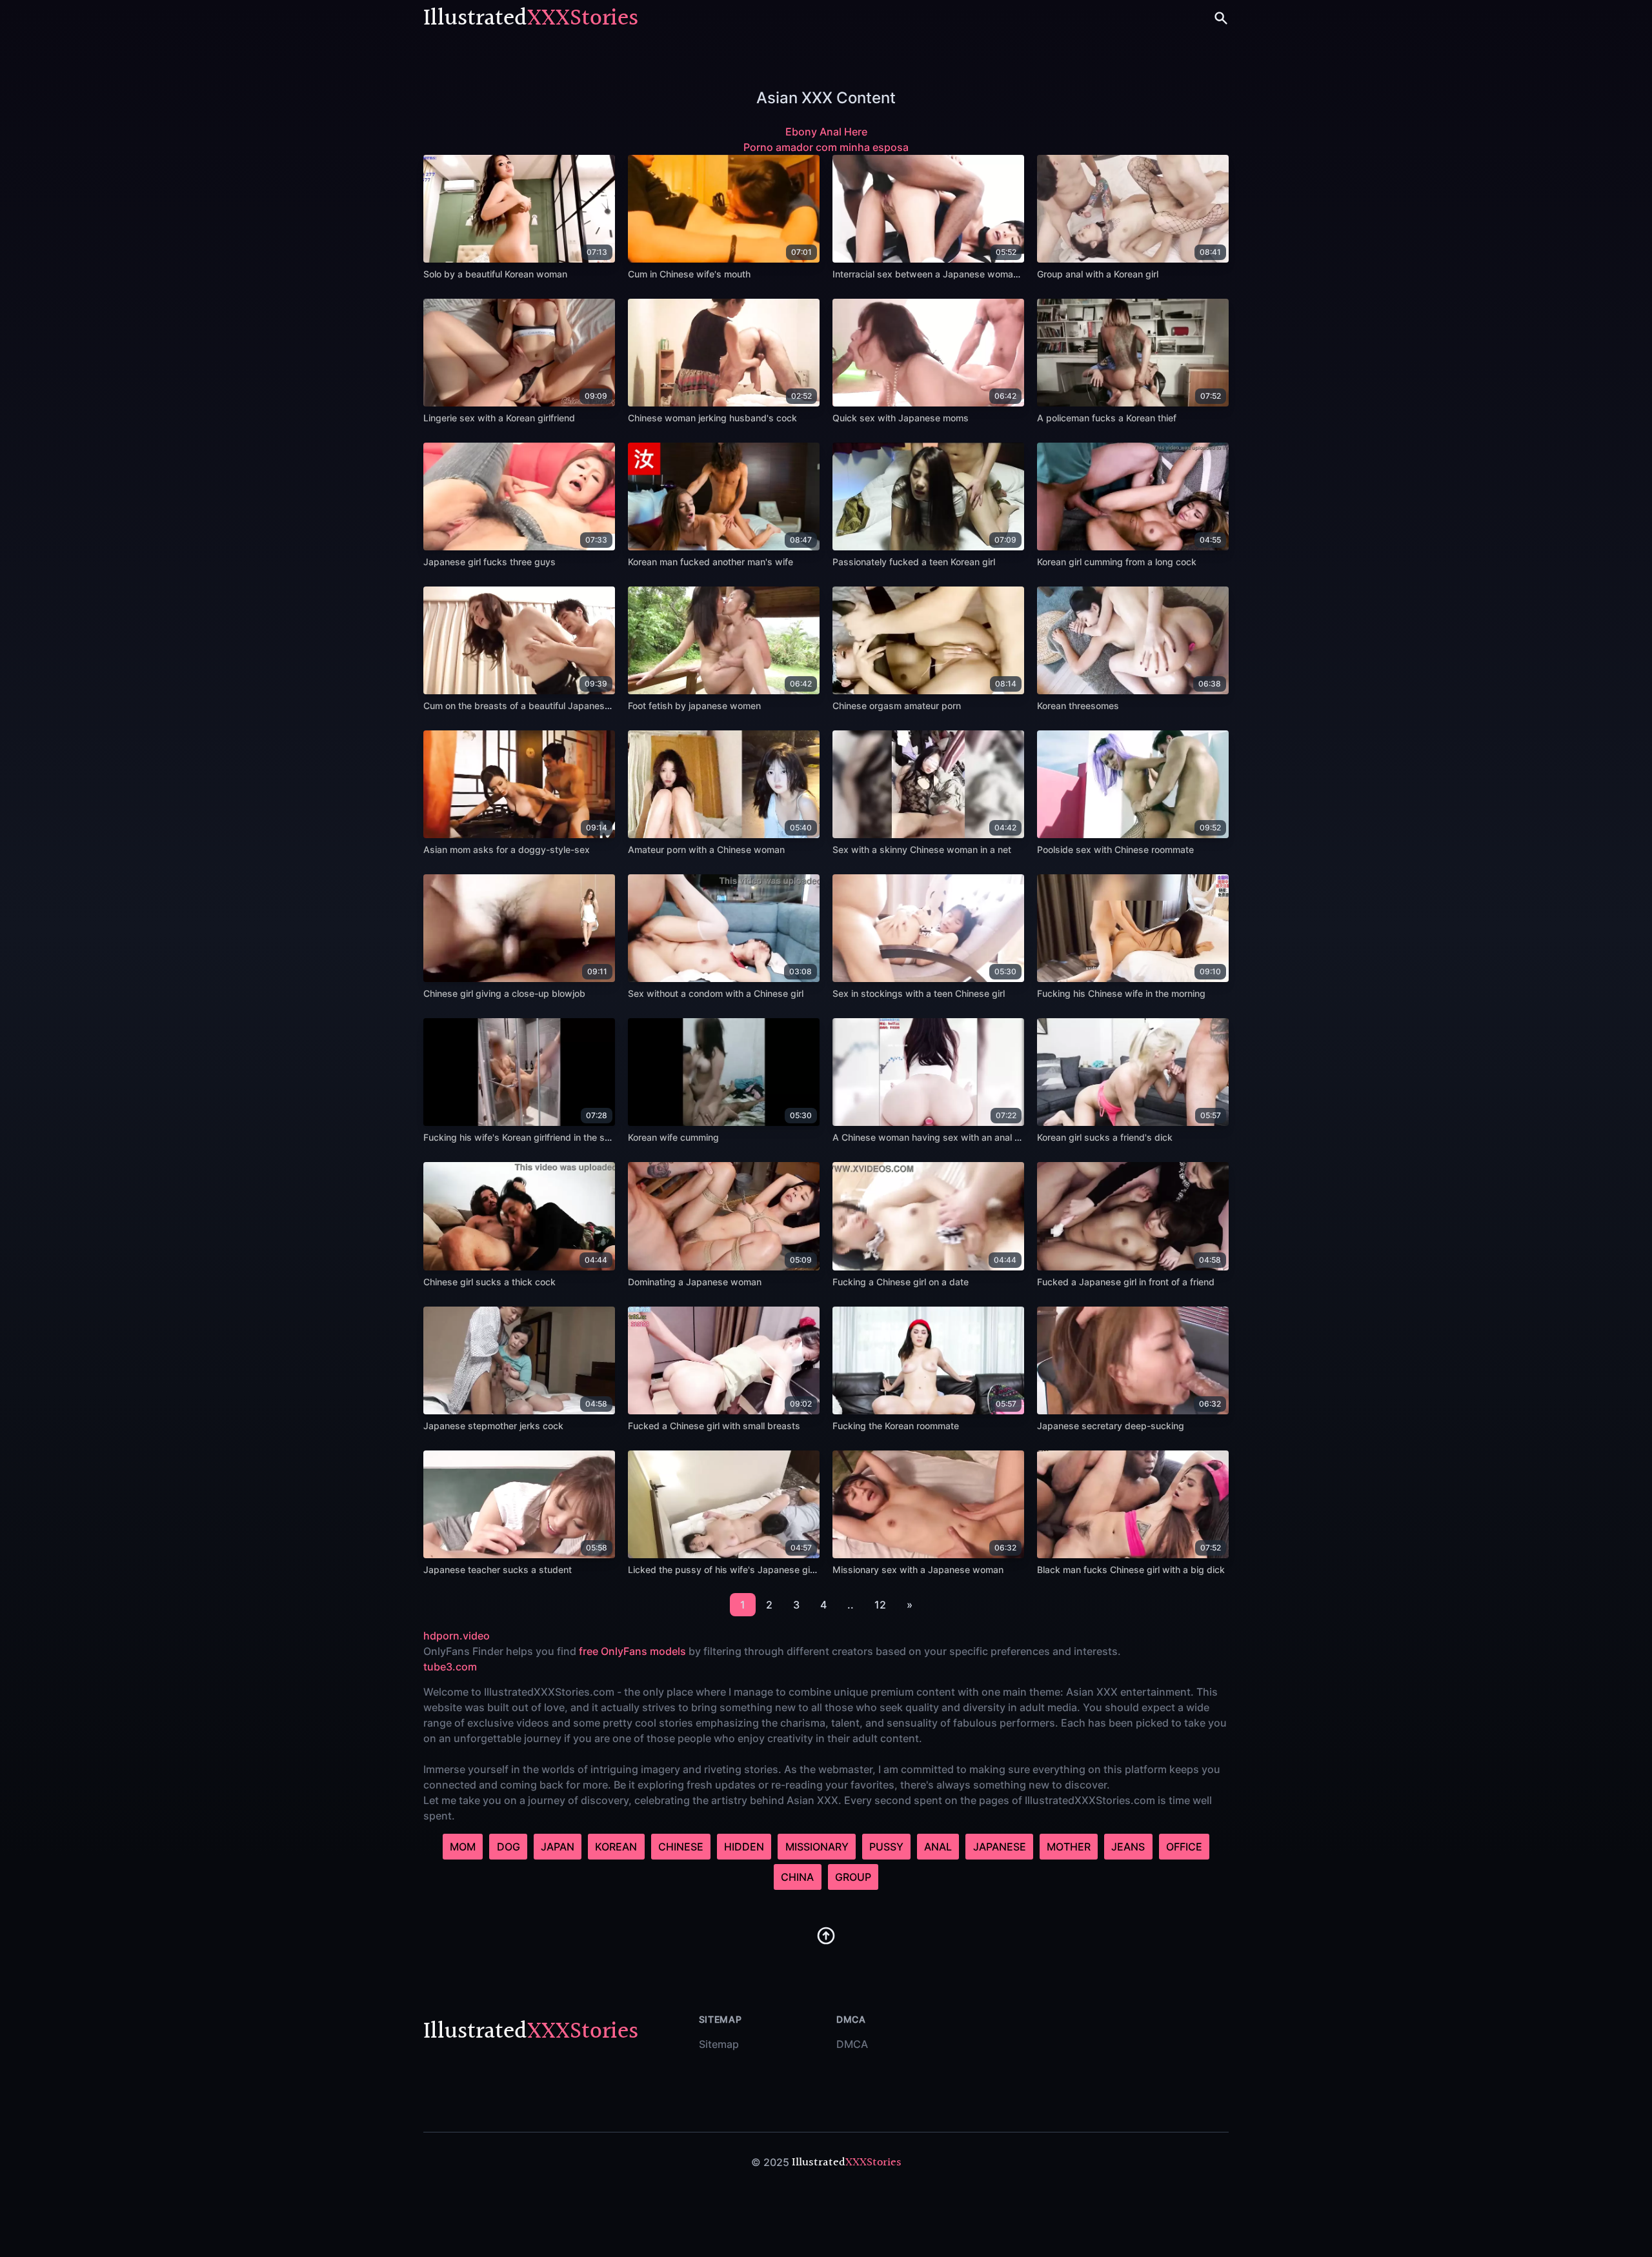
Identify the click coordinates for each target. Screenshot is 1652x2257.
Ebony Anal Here (826, 132)
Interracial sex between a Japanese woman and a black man (962, 274)
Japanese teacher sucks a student (498, 1570)
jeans (1128, 1847)
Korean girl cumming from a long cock (1117, 562)
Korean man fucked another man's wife (710, 562)
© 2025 (770, 2162)
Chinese (681, 1847)
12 (880, 1605)
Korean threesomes (1078, 706)
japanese (1000, 1847)
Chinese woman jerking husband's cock (712, 418)
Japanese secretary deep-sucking (1111, 1426)
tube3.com (450, 1667)
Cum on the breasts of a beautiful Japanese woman (533, 706)
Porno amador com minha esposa (826, 147)
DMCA (852, 2044)
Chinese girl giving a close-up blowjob (504, 993)
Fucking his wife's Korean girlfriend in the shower (527, 1137)
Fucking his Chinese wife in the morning (1121, 993)
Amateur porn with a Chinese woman (706, 849)
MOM (463, 1847)
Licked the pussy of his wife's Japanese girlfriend (734, 1570)
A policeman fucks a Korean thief (1107, 418)
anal (938, 1847)
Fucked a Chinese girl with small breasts (714, 1426)
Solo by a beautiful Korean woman (495, 274)
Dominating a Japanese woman (695, 1282)
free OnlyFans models (632, 1651)
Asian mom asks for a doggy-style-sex (507, 849)
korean (616, 1847)
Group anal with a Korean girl (1098, 274)
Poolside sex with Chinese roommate (1115, 849)
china (797, 1877)
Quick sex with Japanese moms (901, 418)
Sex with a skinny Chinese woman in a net (922, 849)
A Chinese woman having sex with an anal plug (933, 1137)
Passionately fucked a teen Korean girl (914, 562)
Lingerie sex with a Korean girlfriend (499, 418)
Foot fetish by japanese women (694, 706)
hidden (744, 1847)
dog (509, 1847)
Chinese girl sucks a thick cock (489, 1282)
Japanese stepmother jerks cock (493, 1426)
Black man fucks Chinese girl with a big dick (1131, 1570)
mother (1069, 1847)
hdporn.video (457, 1636)
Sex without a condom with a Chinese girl (716, 993)
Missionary (817, 1847)
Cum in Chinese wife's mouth (689, 274)
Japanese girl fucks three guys (489, 562)
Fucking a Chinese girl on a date (901, 1282)
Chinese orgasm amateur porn (897, 706)
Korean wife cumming (673, 1137)
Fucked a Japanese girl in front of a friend (1126, 1282)
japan (558, 1847)
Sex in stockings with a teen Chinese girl (919, 993)
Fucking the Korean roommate (896, 1426)
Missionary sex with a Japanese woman (918, 1570)
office (1184, 1847)
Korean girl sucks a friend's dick (1105, 1137)
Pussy (886, 1847)
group (853, 1877)
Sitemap (719, 2044)
